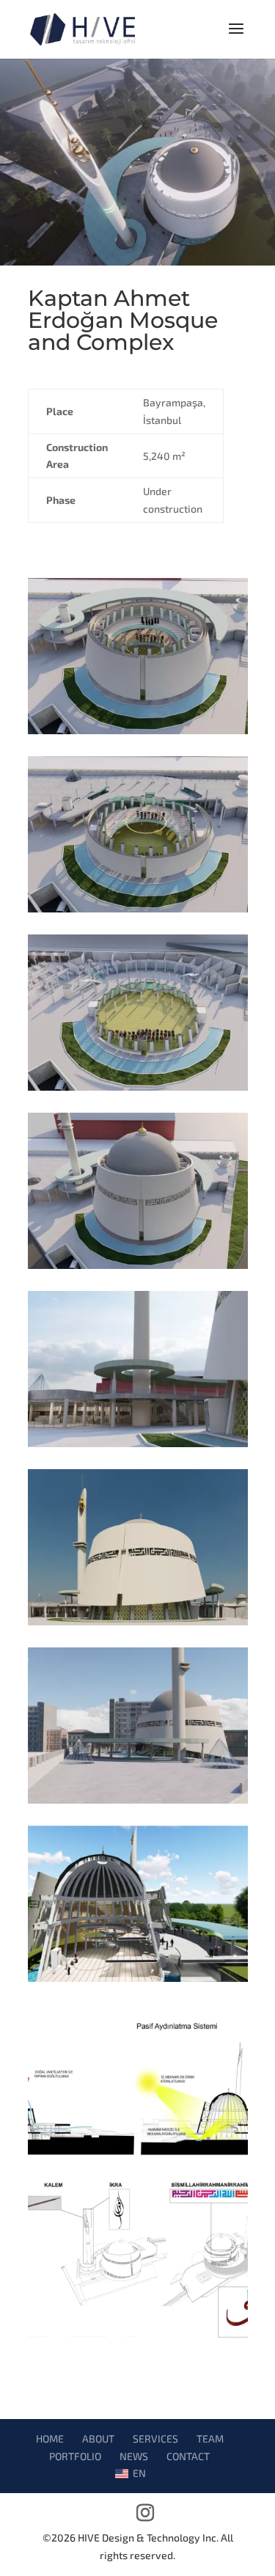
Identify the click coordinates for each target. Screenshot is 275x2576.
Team (210, 2438)
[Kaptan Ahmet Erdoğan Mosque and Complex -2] (138, 1447)
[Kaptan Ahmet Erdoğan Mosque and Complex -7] (138, 1803)
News (134, 2456)
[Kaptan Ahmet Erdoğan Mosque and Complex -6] (138, 734)
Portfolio (75, 2456)
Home (50, 2438)
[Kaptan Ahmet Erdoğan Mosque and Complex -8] (138, 2338)
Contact (188, 2456)
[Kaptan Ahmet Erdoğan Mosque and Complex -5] (138, 912)
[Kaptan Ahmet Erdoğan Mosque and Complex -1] (138, 1625)
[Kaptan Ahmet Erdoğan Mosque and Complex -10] (138, 1982)
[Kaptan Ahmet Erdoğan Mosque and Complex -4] (138, 1090)
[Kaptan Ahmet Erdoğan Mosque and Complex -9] (138, 2160)
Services (155, 2438)
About (98, 2438)
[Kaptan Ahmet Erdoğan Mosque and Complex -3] (138, 1269)
